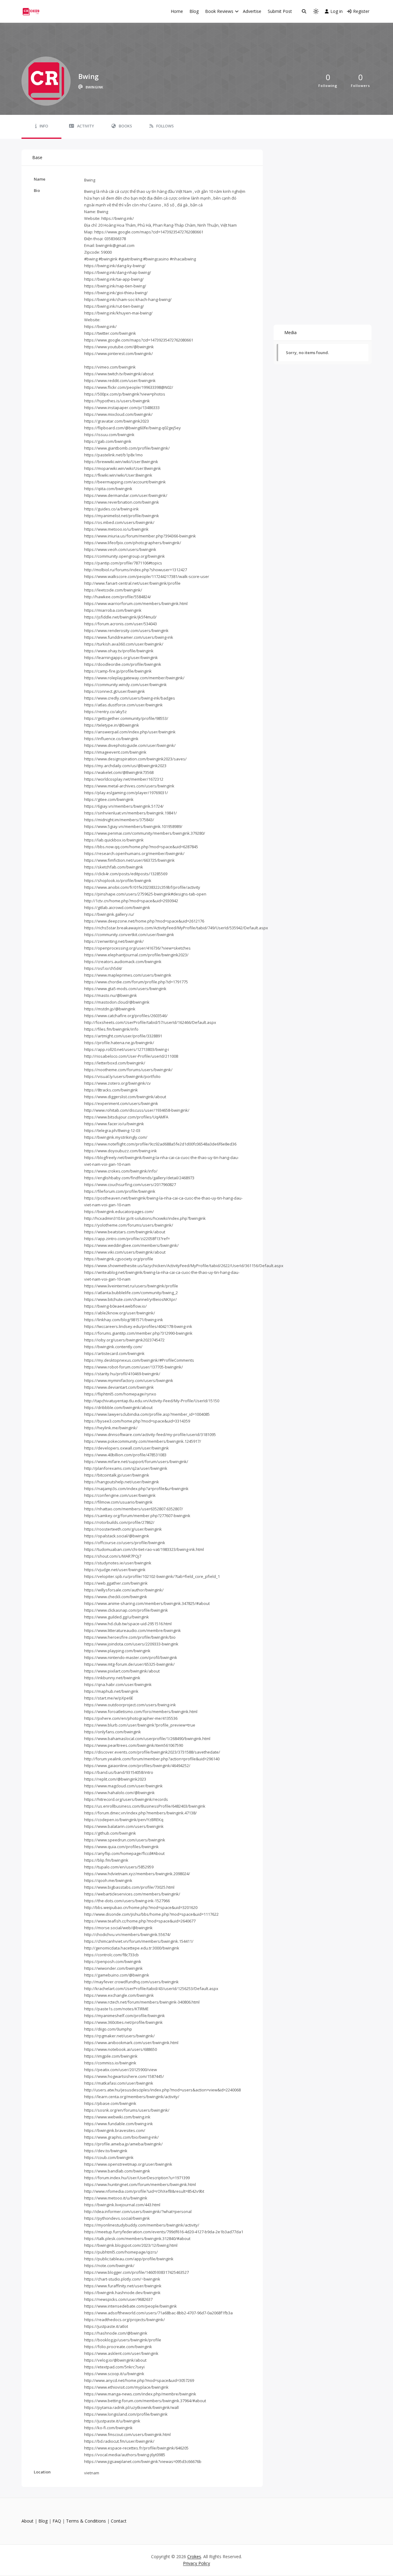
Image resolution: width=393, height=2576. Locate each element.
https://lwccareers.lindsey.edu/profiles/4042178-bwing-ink (138, 1326)
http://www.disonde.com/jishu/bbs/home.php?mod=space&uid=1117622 (151, 1914)
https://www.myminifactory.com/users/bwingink (129, 1380)
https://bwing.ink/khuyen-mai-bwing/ (118, 313)
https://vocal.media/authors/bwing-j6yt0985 (125, 2455)
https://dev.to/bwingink (106, 2151)
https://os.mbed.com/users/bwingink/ (119, 522)
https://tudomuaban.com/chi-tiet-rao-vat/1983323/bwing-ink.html (144, 1549)
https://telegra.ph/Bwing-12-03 (112, 1130)
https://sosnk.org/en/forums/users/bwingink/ (127, 2110)
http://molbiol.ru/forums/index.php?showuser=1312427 (136, 570)
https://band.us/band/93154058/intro (119, 1772)
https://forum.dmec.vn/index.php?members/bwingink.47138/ (140, 1813)
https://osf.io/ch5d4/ (103, 968)
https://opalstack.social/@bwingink (117, 1536)
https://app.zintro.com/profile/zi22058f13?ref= (127, 1239)
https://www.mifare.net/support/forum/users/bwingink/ (136, 1462)
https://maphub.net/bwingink (111, 1691)
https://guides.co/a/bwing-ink (111, 509)
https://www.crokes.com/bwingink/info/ (121, 1171)
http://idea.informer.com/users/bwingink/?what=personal (138, 2211)
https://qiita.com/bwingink (108, 489)
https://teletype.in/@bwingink (112, 725)
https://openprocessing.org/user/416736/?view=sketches (137, 948)
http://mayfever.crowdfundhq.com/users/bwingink (131, 1982)
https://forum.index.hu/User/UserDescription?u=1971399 (137, 2178)
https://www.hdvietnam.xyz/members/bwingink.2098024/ (137, 1874)
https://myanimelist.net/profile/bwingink (122, 516)
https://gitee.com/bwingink (109, 799)
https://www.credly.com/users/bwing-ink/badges (130, 698)
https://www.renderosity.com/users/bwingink (126, 630)
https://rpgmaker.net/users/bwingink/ (119, 2036)
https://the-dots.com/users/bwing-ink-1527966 (127, 1901)
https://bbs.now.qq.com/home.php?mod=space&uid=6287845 (141, 847)
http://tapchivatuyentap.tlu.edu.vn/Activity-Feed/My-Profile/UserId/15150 (152, 1401)
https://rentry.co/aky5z (105, 712)
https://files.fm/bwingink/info (111, 1029)
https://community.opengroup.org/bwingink (125, 556)
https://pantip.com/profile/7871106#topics (123, 563)
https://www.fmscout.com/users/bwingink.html (127, 2434)
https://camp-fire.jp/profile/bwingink (118, 671)
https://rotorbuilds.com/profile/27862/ (119, 1522)
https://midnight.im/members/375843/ (119, 820)
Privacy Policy (196, 2563)
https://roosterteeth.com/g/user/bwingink (123, 1529)
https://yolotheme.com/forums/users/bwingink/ (129, 1225)
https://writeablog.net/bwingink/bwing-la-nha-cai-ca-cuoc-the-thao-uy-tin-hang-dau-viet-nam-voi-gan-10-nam (162, 1276)
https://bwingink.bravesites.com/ (115, 2130)
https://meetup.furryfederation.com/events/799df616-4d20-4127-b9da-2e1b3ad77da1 (164, 2232)
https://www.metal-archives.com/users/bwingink (129, 786)
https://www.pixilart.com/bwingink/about (122, 1671)
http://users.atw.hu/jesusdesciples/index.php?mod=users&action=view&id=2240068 (162, 2090)
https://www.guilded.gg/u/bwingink (117, 1617)
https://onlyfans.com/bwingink (113, 1732)
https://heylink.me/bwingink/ (111, 1428)
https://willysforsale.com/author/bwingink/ (124, 1590)
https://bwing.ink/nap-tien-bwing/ (115, 286)
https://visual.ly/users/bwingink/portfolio (122, 1076)
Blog (194, 11)
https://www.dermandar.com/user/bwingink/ (126, 495)
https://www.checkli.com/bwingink (116, 1597)
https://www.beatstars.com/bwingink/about (125, 1232)
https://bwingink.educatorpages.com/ (119, 1212)
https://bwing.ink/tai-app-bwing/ (114, 279)
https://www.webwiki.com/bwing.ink (117, 2117)
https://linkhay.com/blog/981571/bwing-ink (124, 1320)
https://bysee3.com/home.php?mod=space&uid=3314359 (137, 1421)
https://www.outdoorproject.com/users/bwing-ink (130, 1705)
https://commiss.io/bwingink (110, 2063)
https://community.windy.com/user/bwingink (125, 685)
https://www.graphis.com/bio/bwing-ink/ (121, 2137)
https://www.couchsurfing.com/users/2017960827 (130, 1185)
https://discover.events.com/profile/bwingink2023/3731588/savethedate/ (152, 1752)
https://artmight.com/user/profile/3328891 (123, 1036)
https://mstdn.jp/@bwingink (110, 1009)
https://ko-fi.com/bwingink (108, 2428)
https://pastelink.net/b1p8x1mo (113, 455)
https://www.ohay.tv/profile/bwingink (119, 651)
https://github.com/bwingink (110, 1833)
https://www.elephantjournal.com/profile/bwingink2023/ (136, 955)
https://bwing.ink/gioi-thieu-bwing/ (116, 293)
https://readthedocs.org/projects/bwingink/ (125, 2320)
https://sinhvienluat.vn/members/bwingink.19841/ (130, 813)
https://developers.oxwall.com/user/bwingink (126, 1448)
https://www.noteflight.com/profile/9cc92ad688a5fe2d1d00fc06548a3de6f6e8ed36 (160, 1144)
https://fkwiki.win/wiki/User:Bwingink (118, 475)
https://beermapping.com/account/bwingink (125, 482)
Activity (86, 126)
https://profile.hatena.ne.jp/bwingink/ (119, 1043)
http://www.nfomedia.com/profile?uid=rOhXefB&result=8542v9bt (144, 2191)
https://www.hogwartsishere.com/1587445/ (124, 2076)
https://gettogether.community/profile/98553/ (126, 718)
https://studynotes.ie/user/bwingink (118, 1563)
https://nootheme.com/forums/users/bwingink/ (128, 1070)
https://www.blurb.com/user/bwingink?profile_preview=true (140, 1725)
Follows (165, 126)
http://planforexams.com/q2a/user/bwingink (126, 1468)
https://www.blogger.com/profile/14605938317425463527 (136, 2272)
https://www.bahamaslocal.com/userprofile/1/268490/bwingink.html (147, 1739)
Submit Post (280, 11)
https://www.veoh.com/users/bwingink (120, 549)
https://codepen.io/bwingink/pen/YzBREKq (124, 1820)
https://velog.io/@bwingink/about (115, 2360)
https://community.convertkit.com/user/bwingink (129, 935)
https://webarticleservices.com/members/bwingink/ (132, 1894)
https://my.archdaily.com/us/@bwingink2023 (125, 766)
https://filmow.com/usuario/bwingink (118, 1502)
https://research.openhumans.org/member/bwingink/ (134, 853)
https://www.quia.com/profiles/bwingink (121, 1847)
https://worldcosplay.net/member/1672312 (124, 779)
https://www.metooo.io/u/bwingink (116, 529)
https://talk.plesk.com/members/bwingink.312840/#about (137, 2238)
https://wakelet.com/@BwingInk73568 (119, 772)
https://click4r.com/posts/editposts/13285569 (126, 874)
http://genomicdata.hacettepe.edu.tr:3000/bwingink (132, 1948)
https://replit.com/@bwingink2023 (115, 1779)
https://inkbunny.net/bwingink (112, 1678)
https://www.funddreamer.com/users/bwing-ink (129, 637)
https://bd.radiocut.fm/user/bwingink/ (119, 2441)
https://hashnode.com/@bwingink (116, 2333)
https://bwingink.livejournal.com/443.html (122, 2205)
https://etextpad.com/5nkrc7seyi (114, 2367)
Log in (337, 11)
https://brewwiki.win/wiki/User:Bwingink (121, 462)
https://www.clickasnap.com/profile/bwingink (126, 1610)
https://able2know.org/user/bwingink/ (120, 1313)
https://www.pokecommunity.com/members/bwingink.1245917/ (143, 1441)
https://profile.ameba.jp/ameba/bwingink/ (123, 2144)
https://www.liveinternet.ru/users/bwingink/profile (131, 1286)
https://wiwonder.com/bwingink (113, 1968)
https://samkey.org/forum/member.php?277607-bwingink (137, 1516)
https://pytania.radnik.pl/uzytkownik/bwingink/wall (131, 2407)
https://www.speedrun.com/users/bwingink (125, 1840)
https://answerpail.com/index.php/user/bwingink (130, 732)
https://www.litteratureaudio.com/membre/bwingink (132, 1630)
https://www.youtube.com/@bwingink (119, 347)
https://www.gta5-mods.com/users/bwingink (125, 989)
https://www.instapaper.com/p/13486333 (122, 408)
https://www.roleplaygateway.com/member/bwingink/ (134, 678)
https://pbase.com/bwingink (110, 2103)
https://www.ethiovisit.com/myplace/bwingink (126, 2387)
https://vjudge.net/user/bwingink (115, 1570)
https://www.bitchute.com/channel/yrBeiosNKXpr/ (130, 1299)
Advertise (252, 11)
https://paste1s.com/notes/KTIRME (116, 2009)
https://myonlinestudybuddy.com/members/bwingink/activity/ (142, 2225)
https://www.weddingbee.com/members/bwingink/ (131, 1245)
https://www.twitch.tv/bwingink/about (119, 374)
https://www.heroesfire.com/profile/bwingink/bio (130, 1637)
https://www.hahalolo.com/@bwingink (119, 1793)
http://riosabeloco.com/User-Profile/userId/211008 (131, 1056)
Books (125, 126)
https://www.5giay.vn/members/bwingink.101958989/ (133, 826)
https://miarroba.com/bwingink (113, 610)
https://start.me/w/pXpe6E (109, 1698)
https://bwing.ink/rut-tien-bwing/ (114, 306)
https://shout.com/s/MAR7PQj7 (113, 1556)
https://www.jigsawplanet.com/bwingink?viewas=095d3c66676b (143, 2461)
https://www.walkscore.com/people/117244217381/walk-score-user (147, 576)
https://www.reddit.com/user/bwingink (120, 381)
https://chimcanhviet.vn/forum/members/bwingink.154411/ (139, 1941)
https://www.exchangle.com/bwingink (119, 1995)
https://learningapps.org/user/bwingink (121, 658)
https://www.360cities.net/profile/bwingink (123, 2022)
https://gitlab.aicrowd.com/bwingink (117, 907)
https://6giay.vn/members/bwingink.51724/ (124, 806)
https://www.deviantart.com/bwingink (119, 1387)
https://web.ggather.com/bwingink (116, 1583)
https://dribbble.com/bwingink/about (118, 1407)
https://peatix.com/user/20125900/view (121, 2070)
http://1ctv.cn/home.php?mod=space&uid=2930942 (131, 901)
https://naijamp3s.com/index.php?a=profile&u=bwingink (136, 1489)
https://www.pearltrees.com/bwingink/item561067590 (134, 1745)
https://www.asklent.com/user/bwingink (121, 2353)
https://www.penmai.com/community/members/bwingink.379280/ (145, 833)
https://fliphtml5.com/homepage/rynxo (120, 1394)
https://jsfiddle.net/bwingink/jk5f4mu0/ (120, 617)
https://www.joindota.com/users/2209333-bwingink (131, 1644)
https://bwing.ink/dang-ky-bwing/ (115, 266)
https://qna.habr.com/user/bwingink (118, 1684)
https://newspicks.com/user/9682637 (118, 2299)
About (27, 2521)
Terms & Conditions (86, 2521)
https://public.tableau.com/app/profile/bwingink (129, 2259)
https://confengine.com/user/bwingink (120, 1495)
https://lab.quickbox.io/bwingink (114, 840)
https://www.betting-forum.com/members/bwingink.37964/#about (145, 2401)
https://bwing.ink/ (118, 218)
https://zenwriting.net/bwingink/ (114, 941)
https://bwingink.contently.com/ (113, 1347)
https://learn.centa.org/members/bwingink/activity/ (132, 2097)
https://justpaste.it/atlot (106, 2326)
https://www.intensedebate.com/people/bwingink (130, 2306)
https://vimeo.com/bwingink (110, 367)
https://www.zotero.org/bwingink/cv (117, 1083)
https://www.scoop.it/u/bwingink (114, 2374)
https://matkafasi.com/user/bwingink (119, 2083)
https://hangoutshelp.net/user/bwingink (122, 1482)
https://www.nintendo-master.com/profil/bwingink (131, 1657)
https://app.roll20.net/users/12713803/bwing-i (126, 1049)
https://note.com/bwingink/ (109, 2266)
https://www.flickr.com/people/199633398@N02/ (129, 387)
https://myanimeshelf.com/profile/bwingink (125, 2016)
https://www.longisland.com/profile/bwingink (126, 2414)
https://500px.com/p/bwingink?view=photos (125, 394)
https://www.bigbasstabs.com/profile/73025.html (129, 1887)
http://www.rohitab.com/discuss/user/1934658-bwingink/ (137, 1110)
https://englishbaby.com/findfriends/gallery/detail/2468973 (139, 1178)
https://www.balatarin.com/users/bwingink (124, 1826)
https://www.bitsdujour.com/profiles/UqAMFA (126, 1117)
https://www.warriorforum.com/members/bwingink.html (136, 603)
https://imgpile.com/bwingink (111, 2056)
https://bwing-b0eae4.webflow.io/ (115, 1306)
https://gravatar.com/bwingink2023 (117, 421)
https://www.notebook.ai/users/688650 (121, 2049)
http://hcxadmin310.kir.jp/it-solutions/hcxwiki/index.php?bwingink (145, 1218)
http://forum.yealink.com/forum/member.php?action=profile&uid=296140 (152, 1759)
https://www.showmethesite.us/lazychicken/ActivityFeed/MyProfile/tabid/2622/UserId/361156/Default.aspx (184, 1266)
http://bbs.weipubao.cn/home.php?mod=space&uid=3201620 (141, 1907)
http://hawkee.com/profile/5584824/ (118, 597)
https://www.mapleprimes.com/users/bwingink (128, 975)
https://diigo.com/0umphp (108, 2029)
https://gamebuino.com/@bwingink (117, 1975)
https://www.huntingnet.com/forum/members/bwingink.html (140, 2184)
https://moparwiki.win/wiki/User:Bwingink (123, 468)
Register (361, 11)
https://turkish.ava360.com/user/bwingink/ (124, 644)
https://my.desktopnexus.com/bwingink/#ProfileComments (139, 1360)
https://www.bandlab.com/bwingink (117, 2171)
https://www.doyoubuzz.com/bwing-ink (121, 1151)
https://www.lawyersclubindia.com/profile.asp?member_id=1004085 (147, 1414)
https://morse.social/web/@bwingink (118, 1928)
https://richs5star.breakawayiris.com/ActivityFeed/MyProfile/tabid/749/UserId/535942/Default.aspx (176, 928)
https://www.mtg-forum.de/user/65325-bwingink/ (129, 1664)
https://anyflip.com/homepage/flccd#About (124, 1853)
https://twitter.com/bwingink (110, 333)
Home (177, 11)
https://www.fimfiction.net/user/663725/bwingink (129, 860)
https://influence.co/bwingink (111, 739)
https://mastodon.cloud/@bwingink (117, 1002)
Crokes (194, 2556)
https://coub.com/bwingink (109, 2157)
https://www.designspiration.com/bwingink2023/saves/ (135, 759)
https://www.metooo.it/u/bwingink (116, 2198)
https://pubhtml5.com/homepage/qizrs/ (121, 2252)
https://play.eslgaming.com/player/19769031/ (126, 793)
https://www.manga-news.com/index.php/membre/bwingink (140, 2394)
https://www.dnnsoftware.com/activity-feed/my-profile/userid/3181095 (150, 1434)
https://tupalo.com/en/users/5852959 (119, 1867)
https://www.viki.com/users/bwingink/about (125, 1252)
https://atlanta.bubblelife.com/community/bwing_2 (131, 1293)
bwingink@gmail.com (115, 245)
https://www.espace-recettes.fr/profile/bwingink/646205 (136, 2448)
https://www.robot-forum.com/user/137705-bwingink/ (134, 1367)
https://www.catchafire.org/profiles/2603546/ (126, 1016)
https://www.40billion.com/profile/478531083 (125, 1455)
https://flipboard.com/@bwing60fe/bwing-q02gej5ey (132, 428)
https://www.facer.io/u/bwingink (114, 1124)
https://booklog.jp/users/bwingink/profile (123, 2340)
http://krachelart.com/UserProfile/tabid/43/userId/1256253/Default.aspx (151, 1989)
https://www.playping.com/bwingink (117, 1651)
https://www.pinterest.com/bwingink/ (119, 353)
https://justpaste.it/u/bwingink (112, 2421)
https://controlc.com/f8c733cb (111, 1955)
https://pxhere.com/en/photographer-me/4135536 (131, 1718)
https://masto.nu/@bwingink (111, 995)
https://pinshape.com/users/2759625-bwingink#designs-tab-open (145, 894)
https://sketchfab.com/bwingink (114, 867)
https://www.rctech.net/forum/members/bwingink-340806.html (142, 2002)
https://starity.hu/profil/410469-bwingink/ (122, 1374)
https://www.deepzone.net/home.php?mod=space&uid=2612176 (144, 921)
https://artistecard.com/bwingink (114, 1353)
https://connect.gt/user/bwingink (115, 691)
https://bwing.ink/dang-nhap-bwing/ (118, 272)
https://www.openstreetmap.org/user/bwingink (128, 2164)
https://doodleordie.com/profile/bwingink (123, 664)
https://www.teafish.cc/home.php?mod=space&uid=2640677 (140, 1921)
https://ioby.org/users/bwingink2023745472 (124, 1340)
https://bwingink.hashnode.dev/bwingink (122, 2293)
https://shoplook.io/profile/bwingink (118, 880)
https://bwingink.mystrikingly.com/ (116, 1137)
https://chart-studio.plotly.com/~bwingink (122, 2279)
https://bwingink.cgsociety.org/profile (119, 1259)
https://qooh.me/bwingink (108, 1880)
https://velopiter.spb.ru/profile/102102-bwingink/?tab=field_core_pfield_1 (152, 1576)
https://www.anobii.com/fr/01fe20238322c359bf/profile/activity (142, 887)
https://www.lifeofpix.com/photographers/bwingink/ (133, 543)
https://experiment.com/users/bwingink (121, 1103)
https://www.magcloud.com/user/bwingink (123, 1786)
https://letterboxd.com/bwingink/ (115, 1063)
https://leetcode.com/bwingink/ (113, 590)
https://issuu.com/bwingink (109, 435)
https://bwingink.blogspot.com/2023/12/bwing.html (131, 2245)
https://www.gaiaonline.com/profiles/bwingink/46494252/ (137, 1766)
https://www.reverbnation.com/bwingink (122, 502)
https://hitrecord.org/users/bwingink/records (126, 1799)
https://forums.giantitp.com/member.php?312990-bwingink (138, 1333)
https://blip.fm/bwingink (106, 1860)
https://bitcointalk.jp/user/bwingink (117, 1475)
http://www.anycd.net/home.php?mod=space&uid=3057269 (139, 2380)
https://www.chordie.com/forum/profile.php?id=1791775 (136, 982)
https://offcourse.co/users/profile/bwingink (125, 1543)
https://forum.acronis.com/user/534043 (121, 624)
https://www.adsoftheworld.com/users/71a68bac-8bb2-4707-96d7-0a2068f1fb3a (158, 2313)
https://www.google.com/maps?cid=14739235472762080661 (149, 232)
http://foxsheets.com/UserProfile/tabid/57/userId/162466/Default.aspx (150, 1022)
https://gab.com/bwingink (108, 441)
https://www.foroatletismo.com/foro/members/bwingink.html (141, 1711)
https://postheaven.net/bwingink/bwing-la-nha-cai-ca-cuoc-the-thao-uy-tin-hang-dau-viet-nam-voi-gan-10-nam (163, 1201)
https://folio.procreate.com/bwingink (118, 2347)
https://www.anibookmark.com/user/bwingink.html (131, 2043)
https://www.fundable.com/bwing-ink (119, 2124)
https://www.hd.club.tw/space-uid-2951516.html (128, 1624)
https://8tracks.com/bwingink (111, 1090)
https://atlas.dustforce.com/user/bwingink (123, 705)
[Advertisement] (323, 188)
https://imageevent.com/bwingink (115, 752)
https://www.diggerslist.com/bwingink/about (125, 1097)
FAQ (57, 2521)
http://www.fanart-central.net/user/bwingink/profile (132, 583)
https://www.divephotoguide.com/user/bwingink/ (130, 745)
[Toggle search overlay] (304, 11)
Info (44, 126)
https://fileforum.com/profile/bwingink (120, 1191)
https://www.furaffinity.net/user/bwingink (123, 2286)
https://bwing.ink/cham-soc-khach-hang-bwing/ (128, 299)
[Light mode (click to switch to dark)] (316, 11)
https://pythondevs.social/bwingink (117, 2218)
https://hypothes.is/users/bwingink (117, 401)
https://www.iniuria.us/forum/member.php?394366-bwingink (140, 536)
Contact (119, 2521)
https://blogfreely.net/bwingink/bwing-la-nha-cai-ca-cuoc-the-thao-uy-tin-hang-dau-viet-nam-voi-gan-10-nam (161, 1161)
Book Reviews (219, 11)
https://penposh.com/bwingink (113, 1961)
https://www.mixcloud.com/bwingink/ (118, 414)
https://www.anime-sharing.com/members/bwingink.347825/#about (147, 1603)
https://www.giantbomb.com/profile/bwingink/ (127, 448)
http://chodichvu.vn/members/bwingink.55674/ (127, 1934)
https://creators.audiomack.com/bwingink (123, 962)
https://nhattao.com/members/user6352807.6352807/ (134, 1509)
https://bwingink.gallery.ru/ (109, 914)
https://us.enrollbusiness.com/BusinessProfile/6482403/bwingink (145, 1806)
